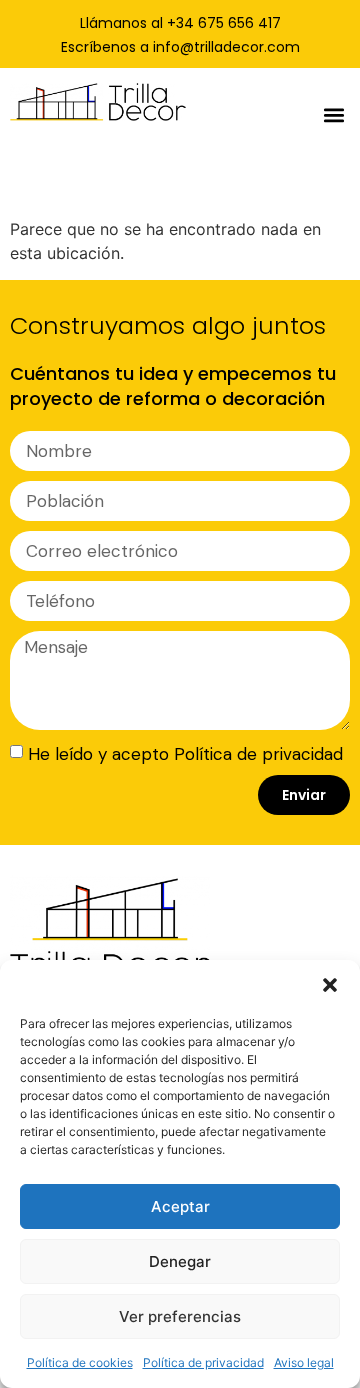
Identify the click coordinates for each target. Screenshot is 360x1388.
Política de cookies (80, 1362)
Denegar (180, 1261)
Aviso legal (304, 1362)
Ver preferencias (180, 1316)
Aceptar (180, 1206)
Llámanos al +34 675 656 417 (180, 23)
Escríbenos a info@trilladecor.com (180, 47)
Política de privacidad (203, 1362)
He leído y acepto (185, 753)
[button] (330, 985)
